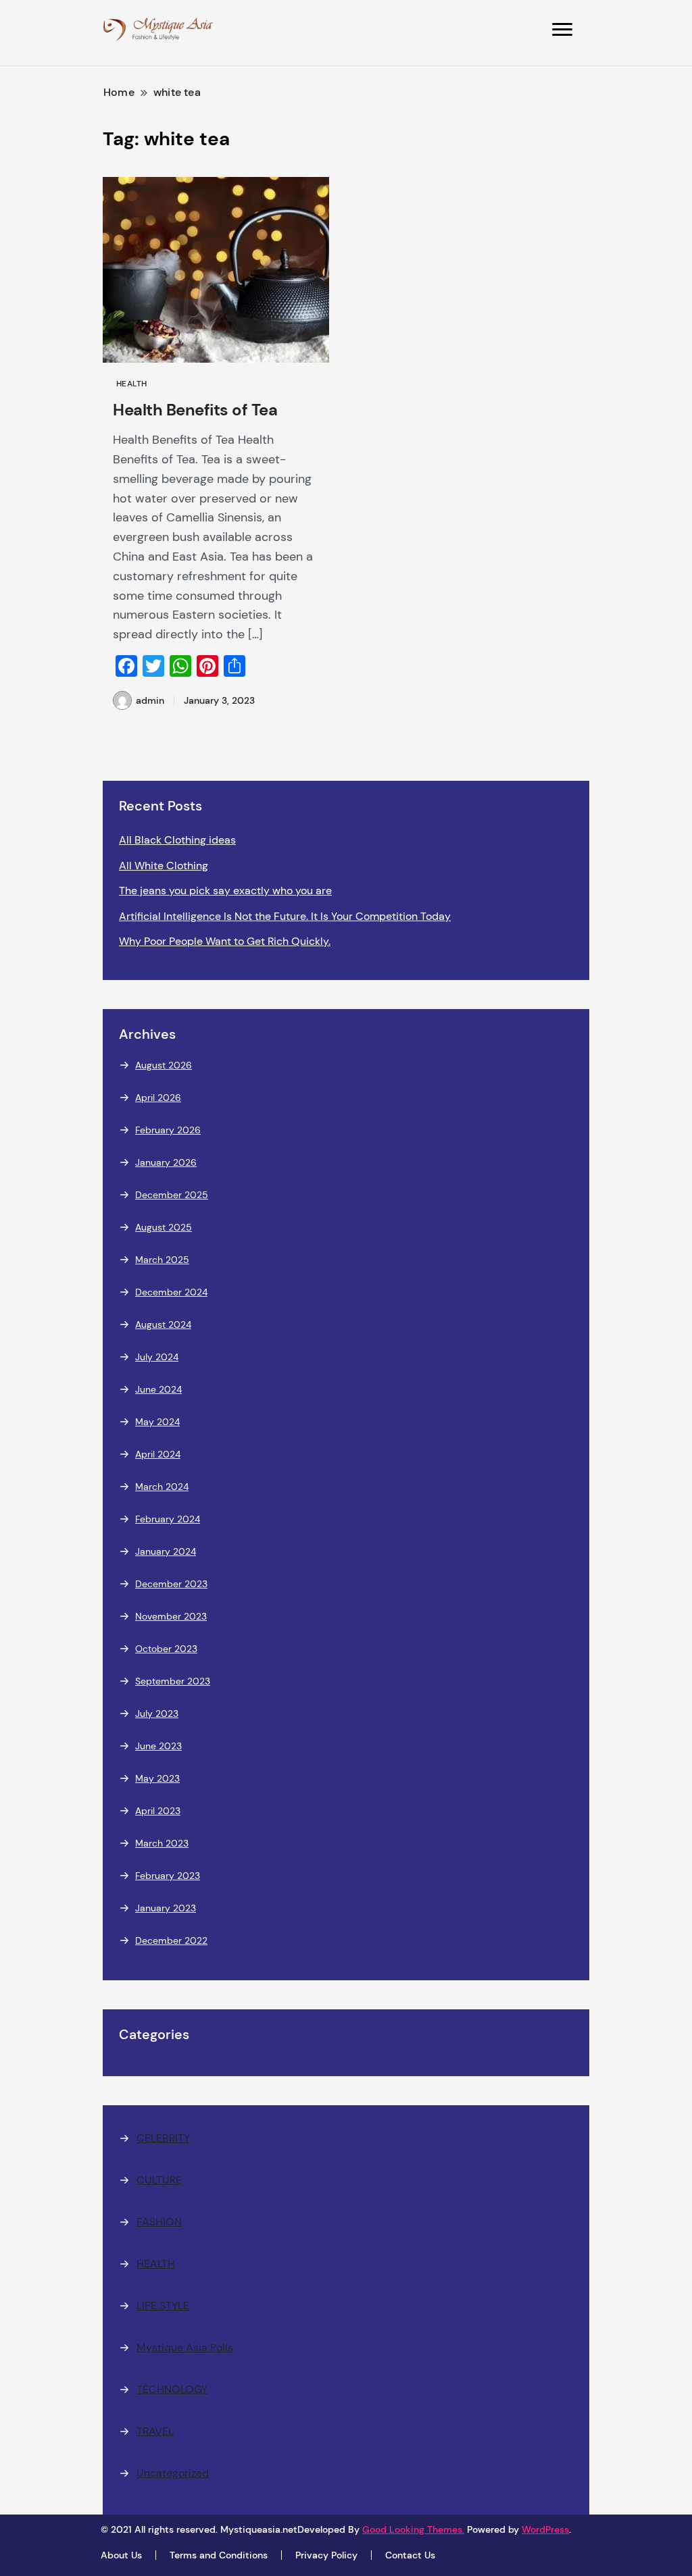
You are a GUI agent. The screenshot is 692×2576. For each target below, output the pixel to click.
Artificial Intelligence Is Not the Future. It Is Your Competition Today (285, 916)
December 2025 (172, 1195)
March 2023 (162, 1843)
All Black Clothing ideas (177, 840)
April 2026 (158, 1098)
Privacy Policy (326, 2555)
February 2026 (168, 1130)
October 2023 (166, 1649)
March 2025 (162, 1260)
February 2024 (168, 1519)
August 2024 (163, 1324)
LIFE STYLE (163, 2305)
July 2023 (157, 1714)
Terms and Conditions (219, 2555)
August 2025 (164, 1227)
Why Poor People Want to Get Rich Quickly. (225, 941)
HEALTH (132, 384)
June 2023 (158, 1746)
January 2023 (166, 1908)
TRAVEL (155, 2431)
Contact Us (410, 2555)
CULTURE (159, 2180)
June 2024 (158, 1389)
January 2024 (166, 1551)
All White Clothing (164, 866)
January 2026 (166, 1162)
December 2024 (171, 1292)
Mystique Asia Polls (185, 2347)
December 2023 (171, 1584)
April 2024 (158, 1454)
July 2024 (157, 1357)
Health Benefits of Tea (195, 410)
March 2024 (162, 1487)
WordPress (545, 2529)
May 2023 (157, 1778)
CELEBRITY (163, 2138)
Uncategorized (173, 2473)
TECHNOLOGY (172, 2389)
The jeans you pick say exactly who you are (225, 891)
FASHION (159, 2222)
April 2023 (158, 1811)
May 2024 (157, 1422)
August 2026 (164, 1065)
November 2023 (171, 1616)
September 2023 (173, 1681)
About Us (121, 2555)
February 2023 (168, 1876)
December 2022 (171, 1940)
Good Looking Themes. (413, 2529)
